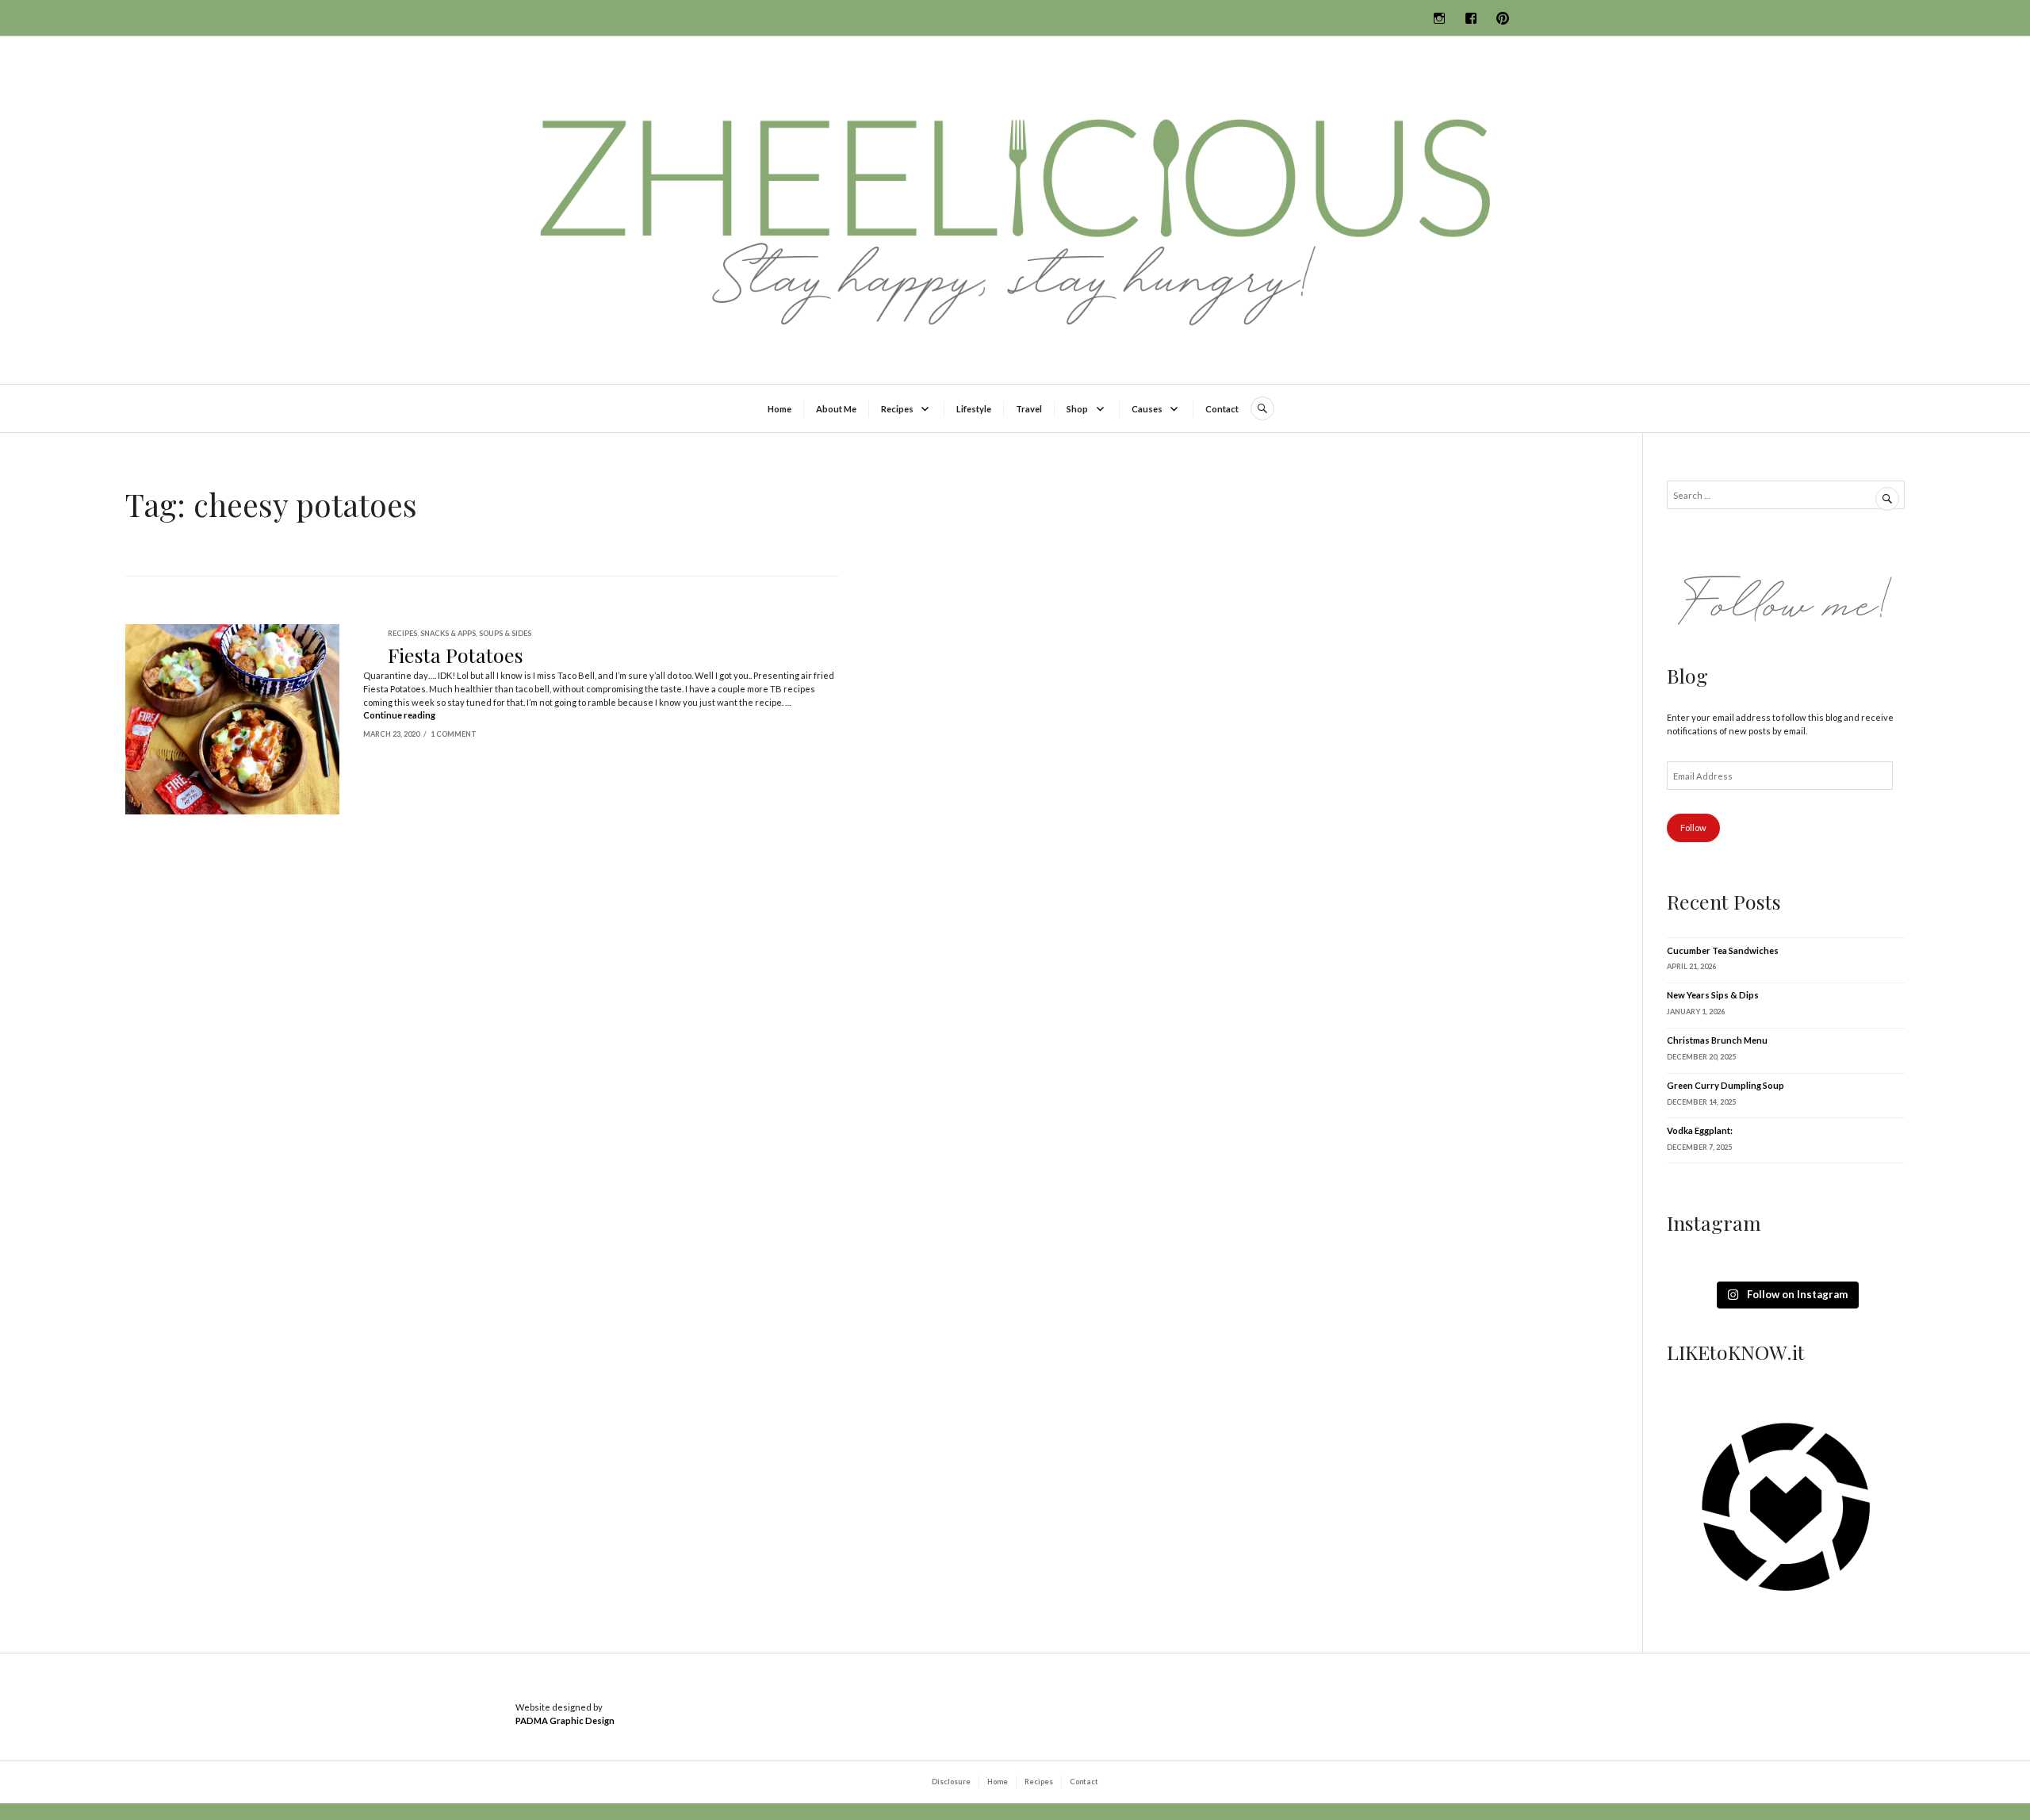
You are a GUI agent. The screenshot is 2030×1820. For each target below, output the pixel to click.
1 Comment (454, 734)
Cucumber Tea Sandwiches (1723, 950)
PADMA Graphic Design (565, 1720)
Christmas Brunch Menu (1717, 1040)
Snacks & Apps (448, 633)
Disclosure (951, 1782)
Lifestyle (974, 409)
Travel (1029, 409)
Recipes (897, 409)
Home (779, 409)
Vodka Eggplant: (1700, 1130)
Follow (1693, 828)
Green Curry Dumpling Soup (1725, 1085)
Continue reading (399, 715)
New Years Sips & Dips (1713, 995)
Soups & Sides (505, 633)
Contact (1222, 409)
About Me (836, 409)
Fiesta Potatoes (456, 655)
